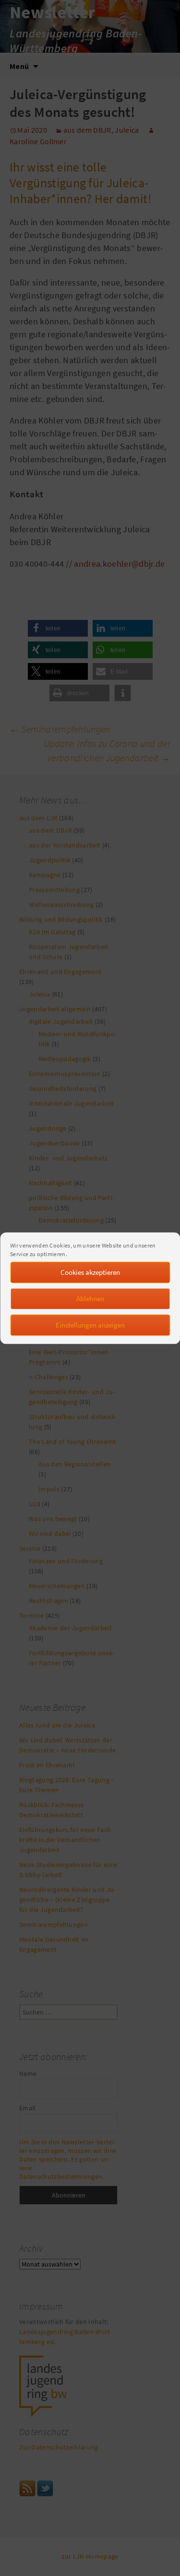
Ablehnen (90, 1299)
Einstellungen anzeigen (90, 1325)
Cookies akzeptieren (90, 1272)
